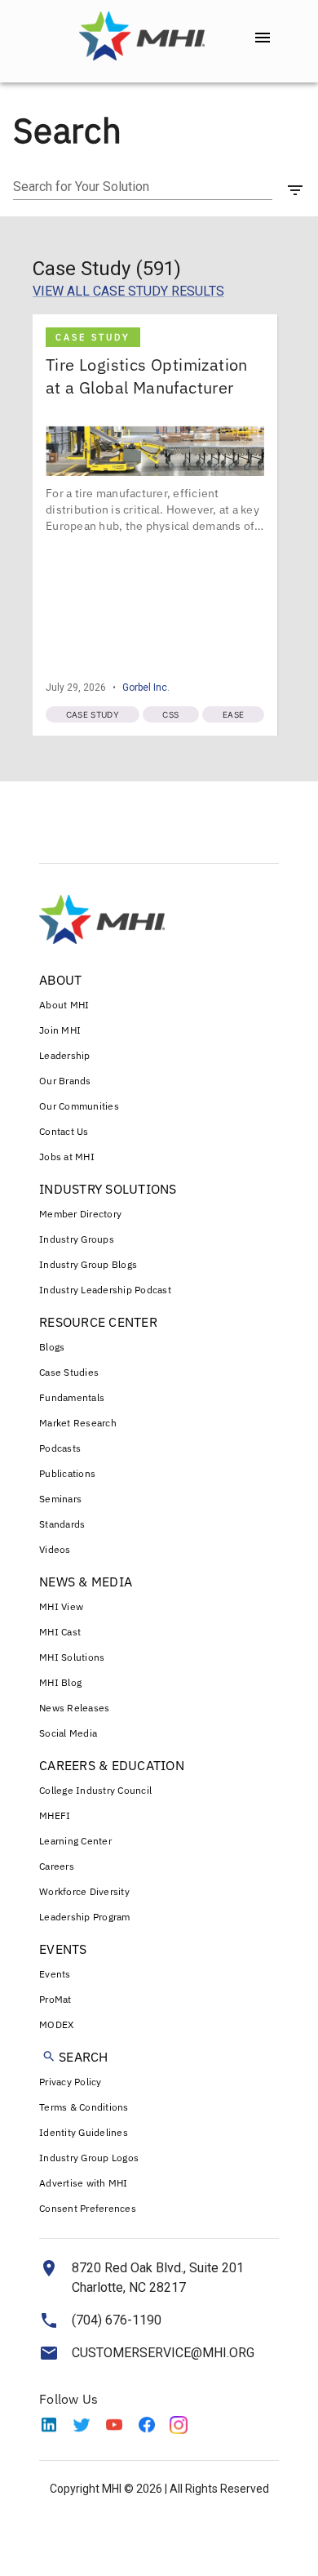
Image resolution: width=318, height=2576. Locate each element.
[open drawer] (263, 38)
